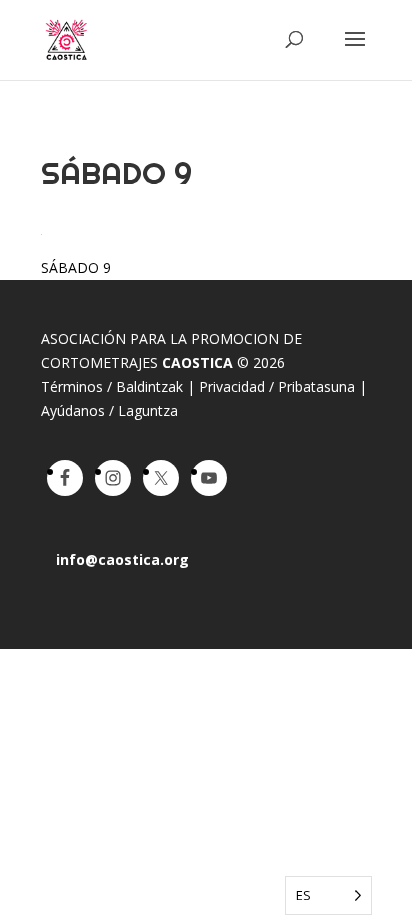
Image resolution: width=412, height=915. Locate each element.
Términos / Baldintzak (112, 386)
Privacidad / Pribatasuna (277, 386)
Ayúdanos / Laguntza (109, 410)
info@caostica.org (122, 559)
